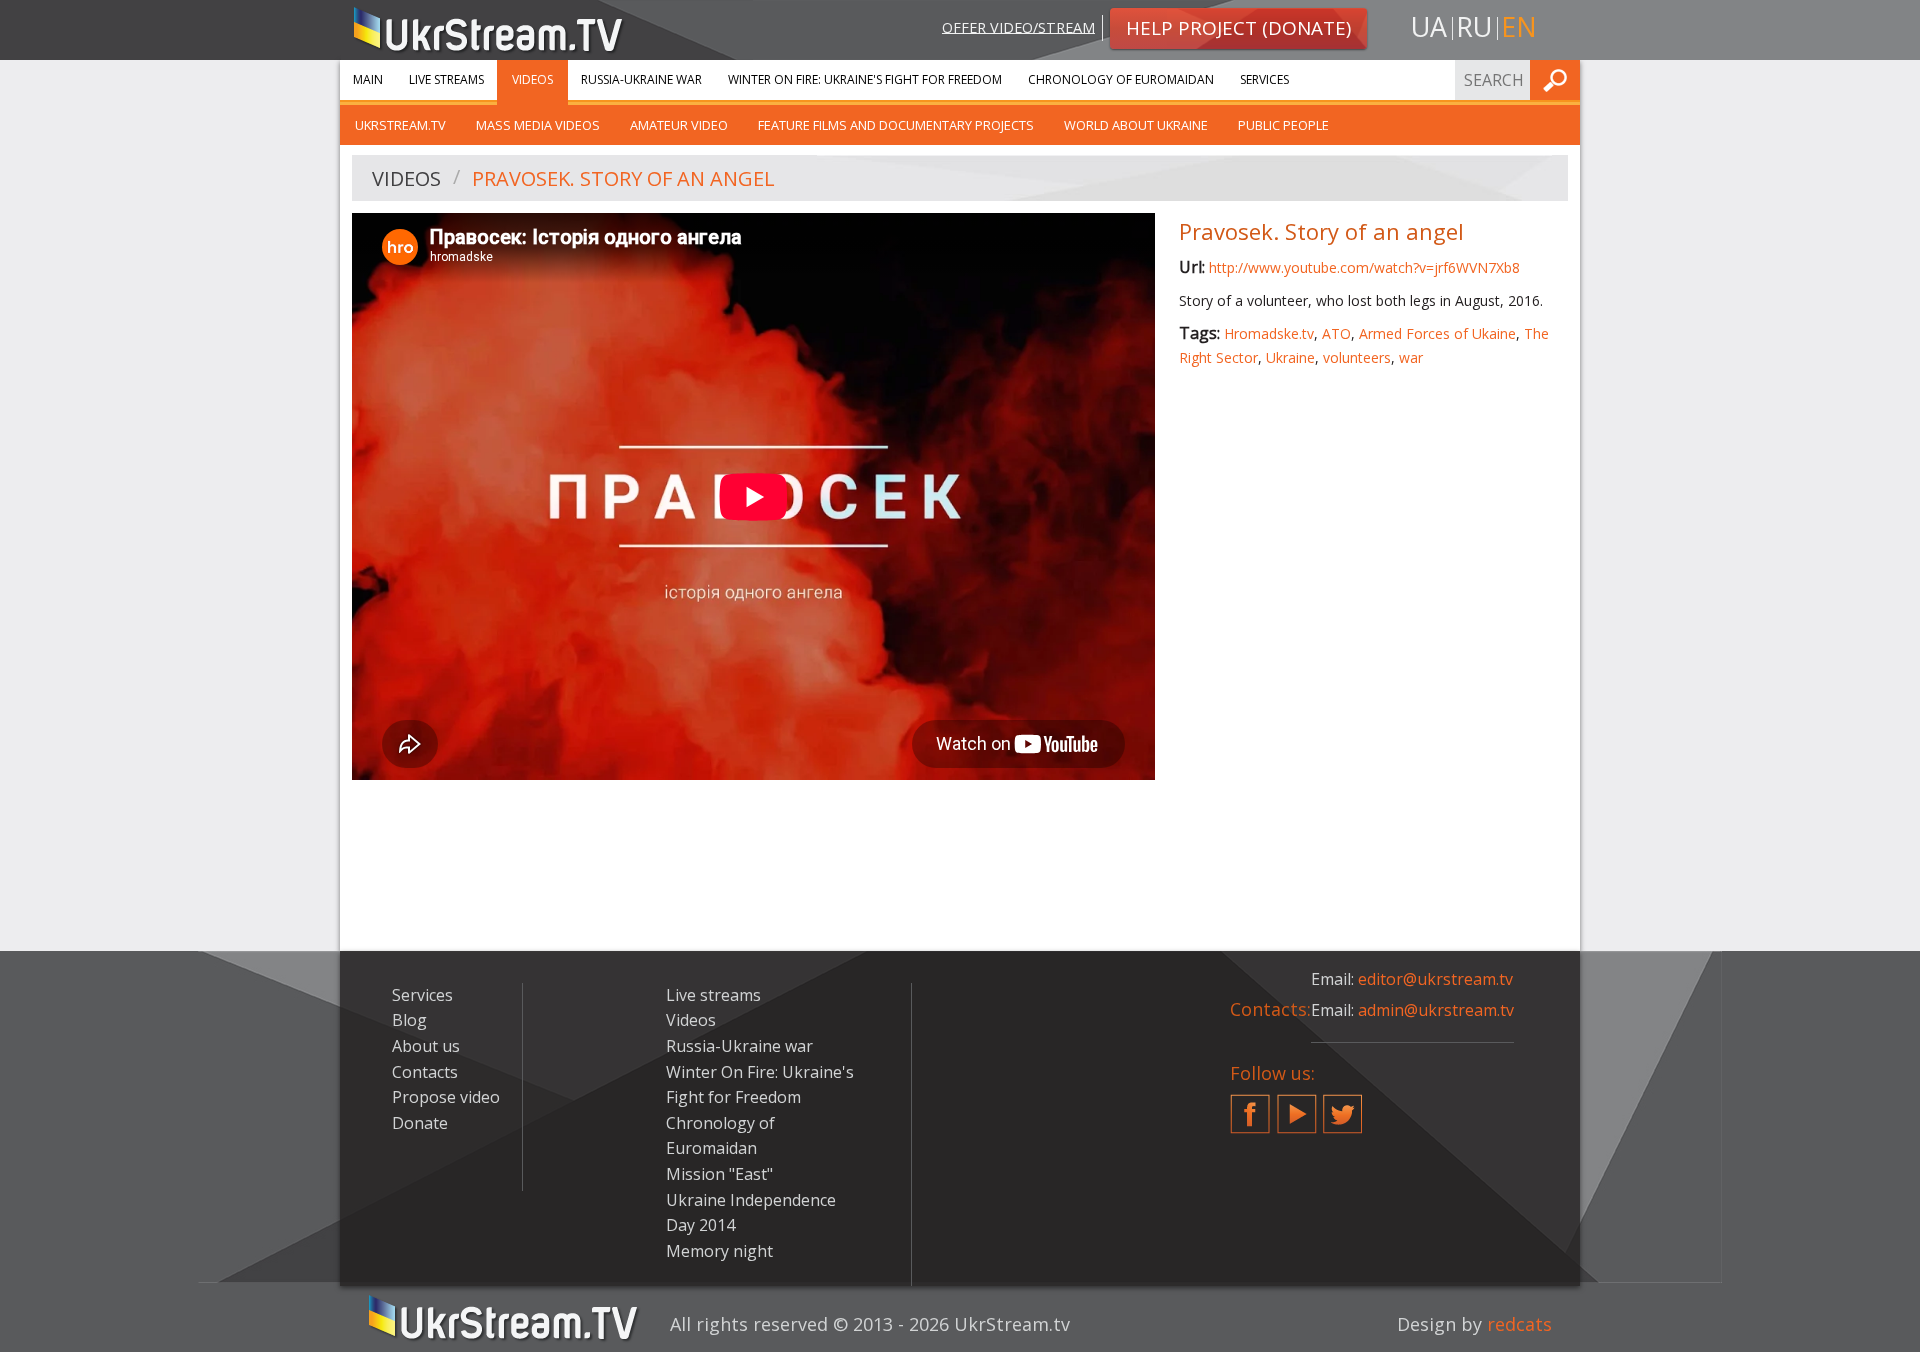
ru (1474, 26)
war (1411, 357)
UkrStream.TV (400, 125)
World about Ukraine (1136, 125)
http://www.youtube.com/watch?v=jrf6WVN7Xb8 (1364, 267)
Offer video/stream (1018, 26)
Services (1264, 79)
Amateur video (679, 125)
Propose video (446, 1097)
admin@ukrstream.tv (1436, 1010)
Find (1559, 79)
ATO (1336, 333)
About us (426, 1046)
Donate (420, 1123)
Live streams (446, 79)
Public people (1283, 125)
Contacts (425, 1072)
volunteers (1357, 357)
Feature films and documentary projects (896, 125)
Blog (409, 1020)
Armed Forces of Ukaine (1437, 333)
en (1519, 26)
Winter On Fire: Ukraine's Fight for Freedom (865, 79)
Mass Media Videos (538, 125)
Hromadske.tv (1269, 333)
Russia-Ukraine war (641, 79)
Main (368, 79)
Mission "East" (719, 1174)
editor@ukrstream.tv (1435, 979)
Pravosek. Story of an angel (623, 178)
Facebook (1250, 1106)
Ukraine (1290, 357)
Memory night (719, 1251)
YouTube (1297, 1106)
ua (1429, 26)
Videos (532, 79)
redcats (1519, 1324)
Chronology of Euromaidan (1121, 79)
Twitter (1343, 1106)
